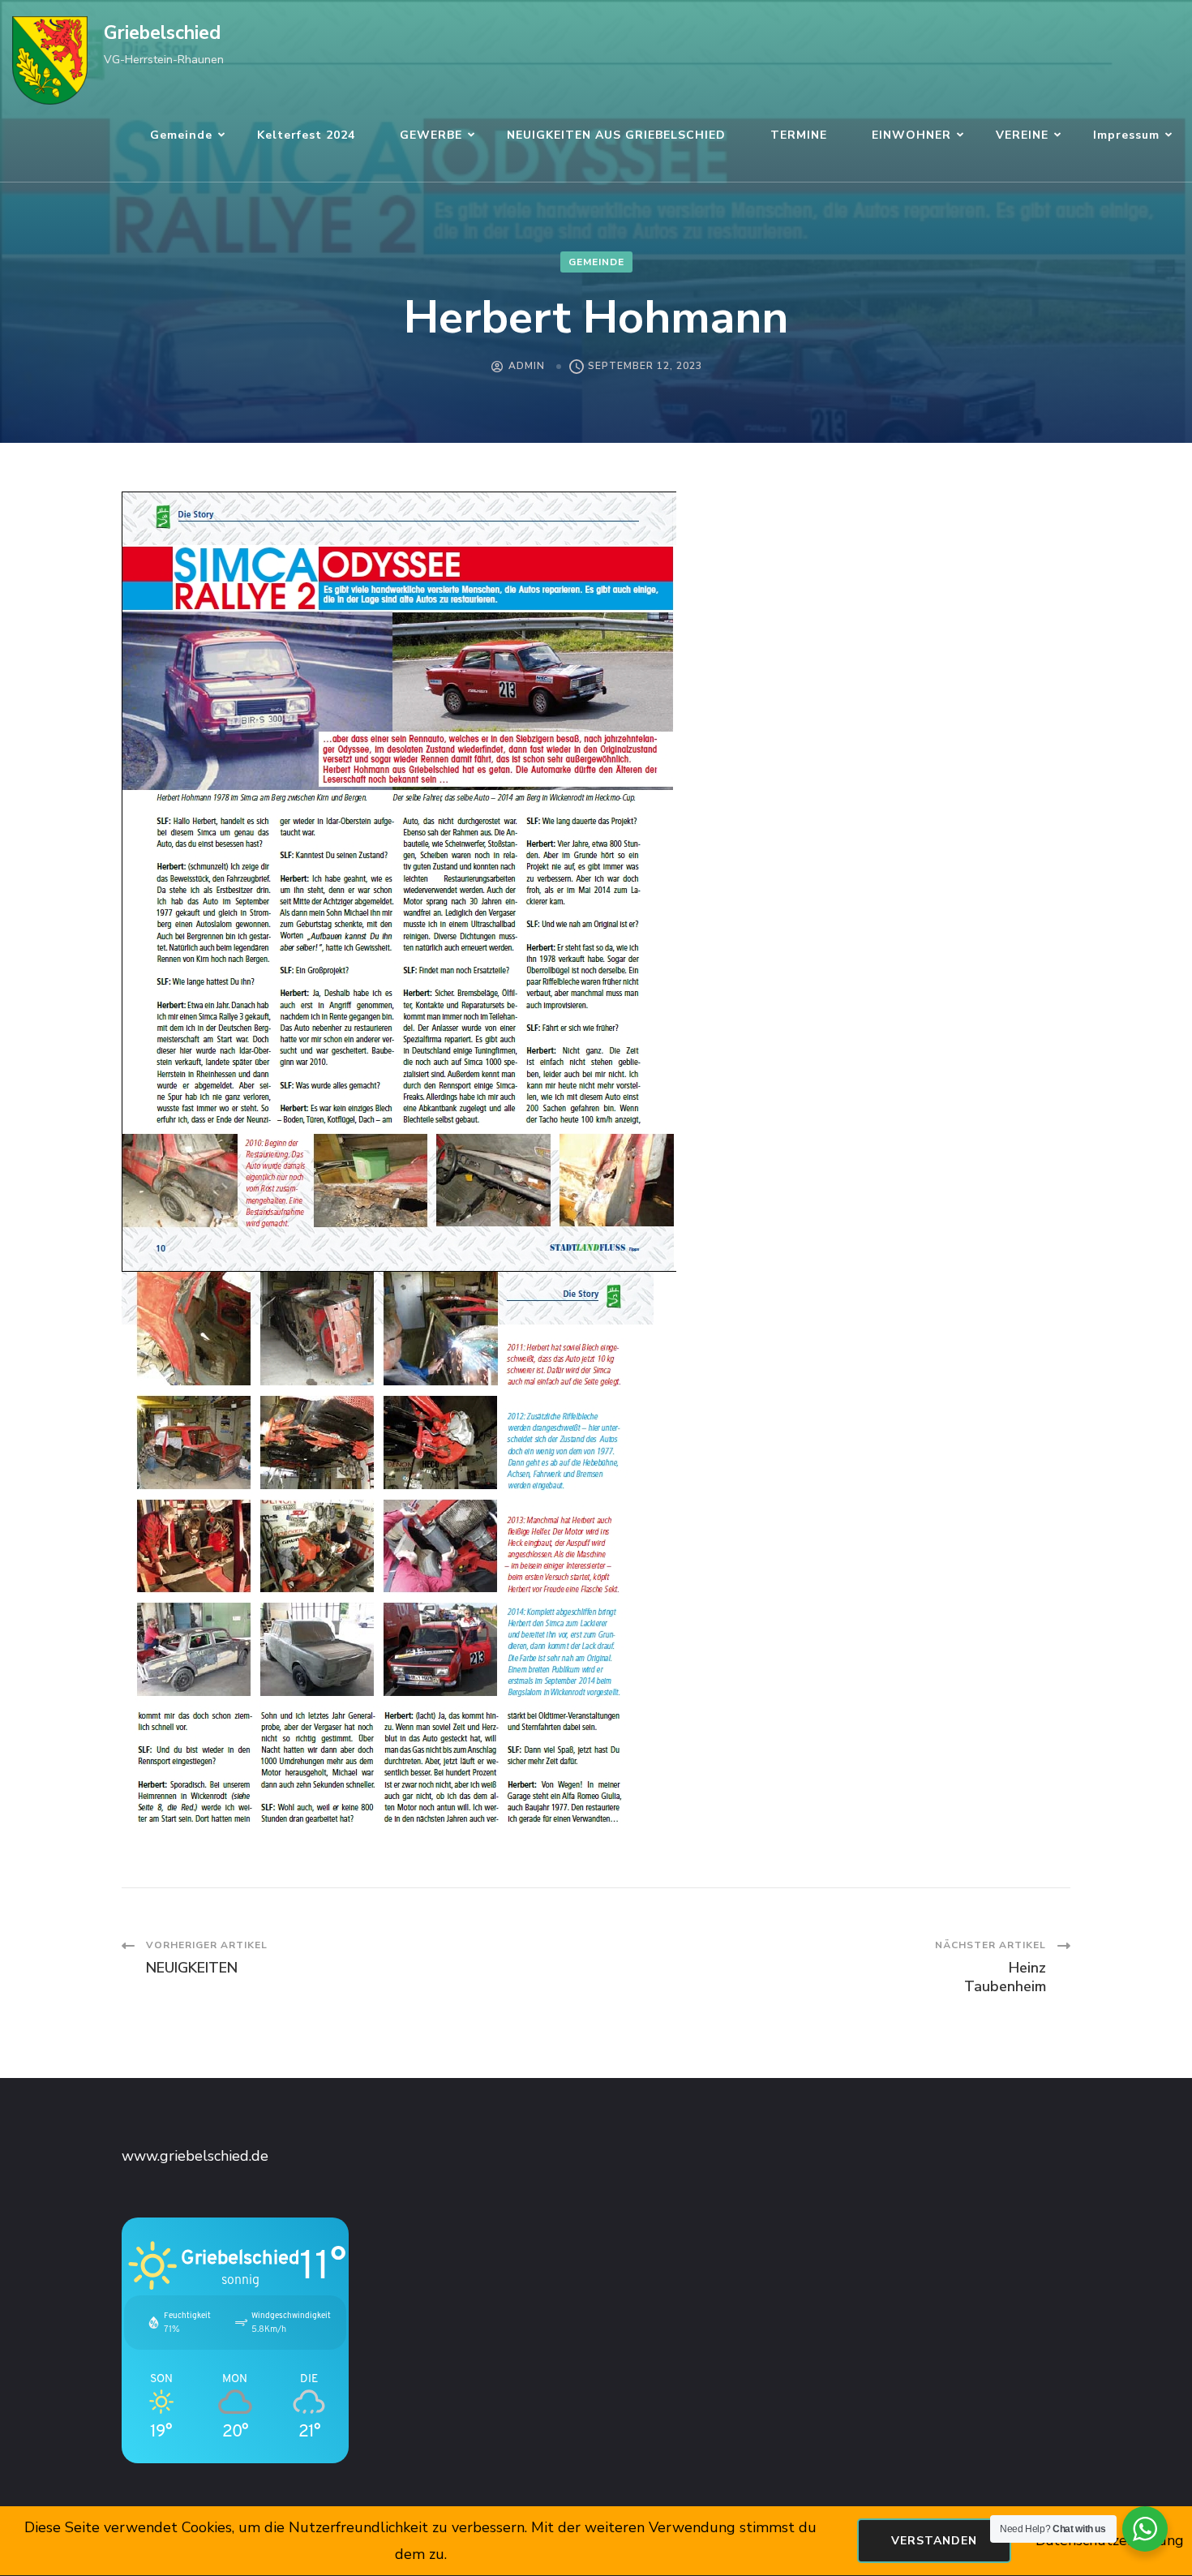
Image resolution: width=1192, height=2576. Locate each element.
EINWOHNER (911, 135)
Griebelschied (162, 33)
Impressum (1126, 135)
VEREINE (1022, 135)
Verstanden (934, 2541)
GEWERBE (431, 135)
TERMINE (799, 135)
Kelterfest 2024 (306, 135)
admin (527, 366)
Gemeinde (181, 135)
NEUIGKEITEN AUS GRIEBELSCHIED (616, 135)
